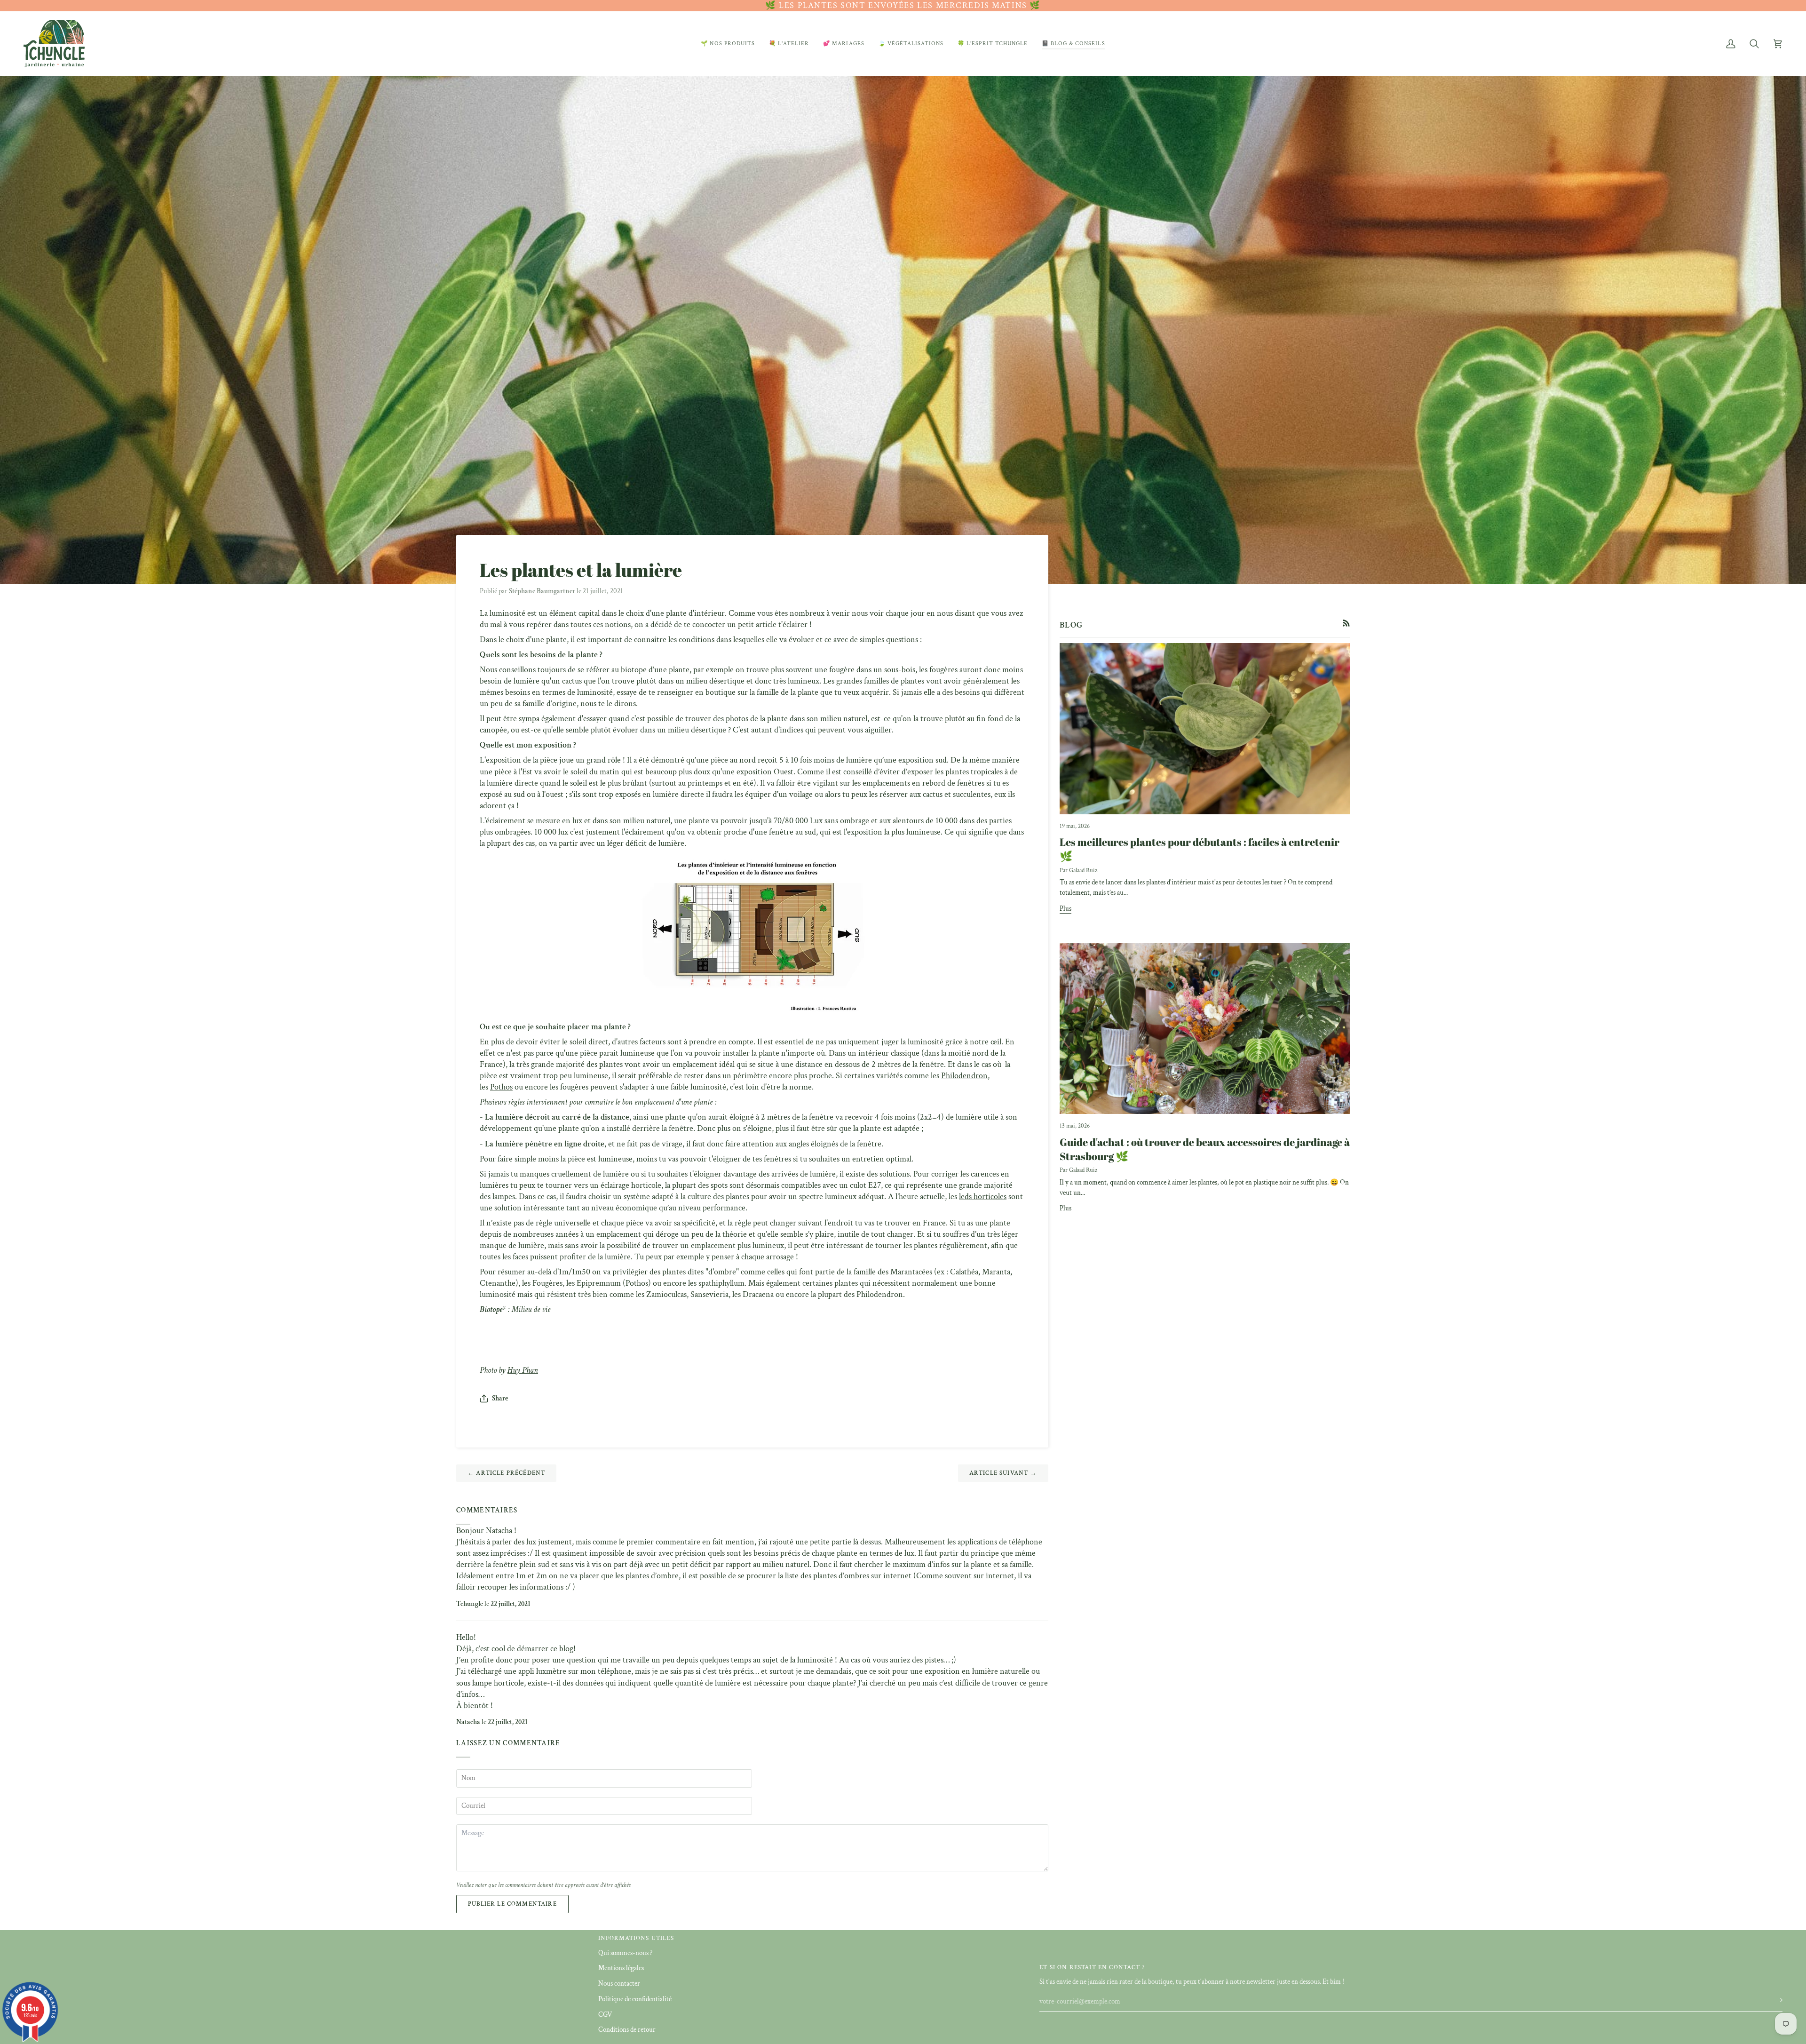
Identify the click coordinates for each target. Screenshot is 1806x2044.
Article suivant (1003, 1473)
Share (500, 1398)
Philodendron (964, 1076)
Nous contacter (619, 1984)
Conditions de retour (627, 2030)
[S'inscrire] (1775, 2000)
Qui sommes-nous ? (625, 1953)
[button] (728, 44)
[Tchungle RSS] (1346, 623)
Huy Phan (523, 1370)
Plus (1065, 909)
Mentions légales (621, 1968)
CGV (605, 2015)
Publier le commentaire (512, 1904)
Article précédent (506, 1473)
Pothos (501, 1087)
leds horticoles (983, 1197)
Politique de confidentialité (635, 1999)
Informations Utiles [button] (636, 1938)
